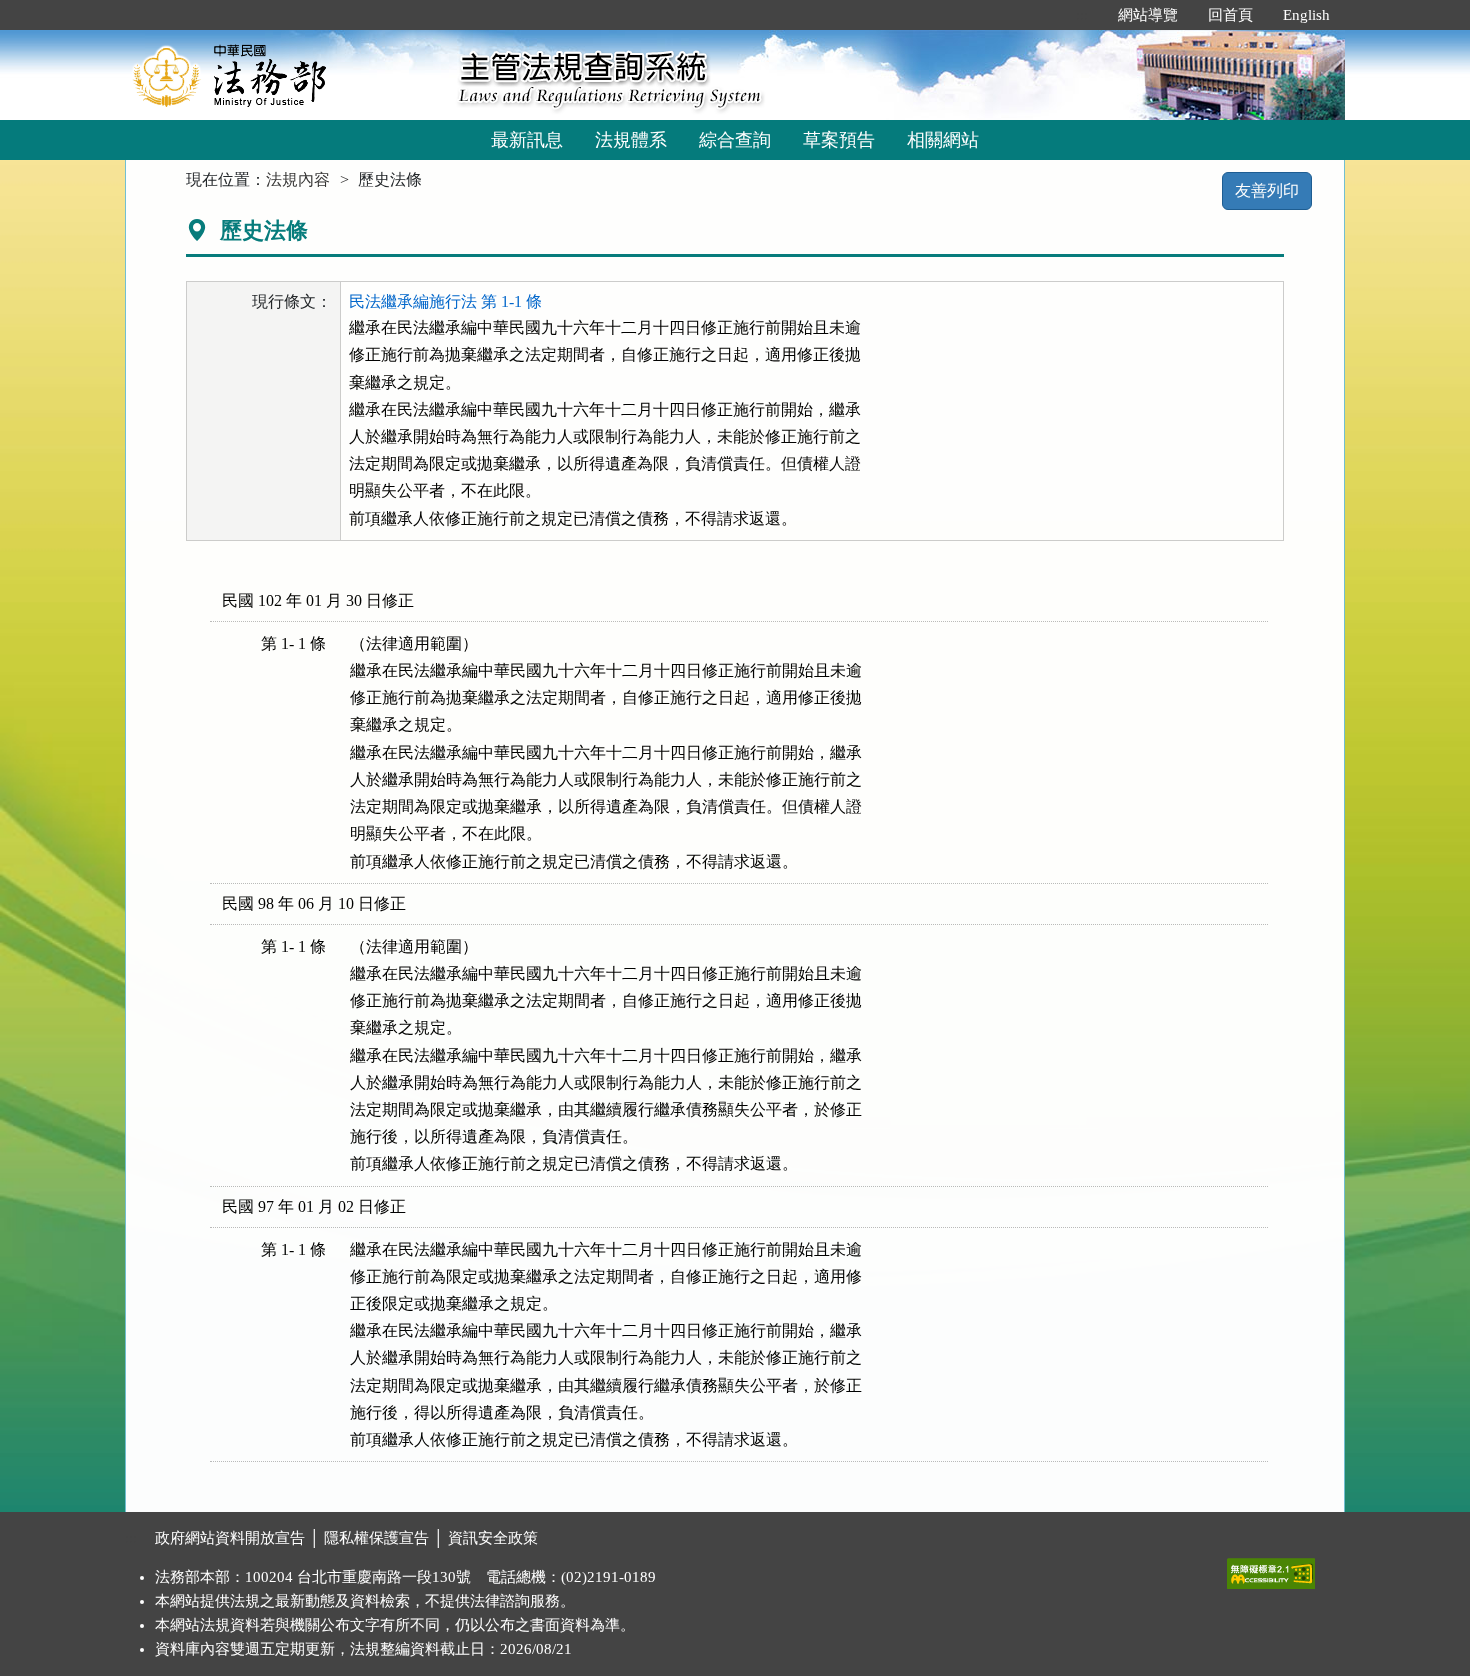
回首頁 (1230, 15)
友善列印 (1267, 190)
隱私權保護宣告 (376, 1538)
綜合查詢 (735, 140)
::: (1082, 15)
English (1306, 15)
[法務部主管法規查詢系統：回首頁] (285, 74)
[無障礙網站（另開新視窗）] (1271, 1569)
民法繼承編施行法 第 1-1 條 (445, 301)
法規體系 (631, 140)
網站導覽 (1148, 15)
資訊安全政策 (493, 1538)
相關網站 (943, 140)
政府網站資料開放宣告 (230, 1538)
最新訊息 (527, 140)
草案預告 (839, 140)
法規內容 (298, 179)
